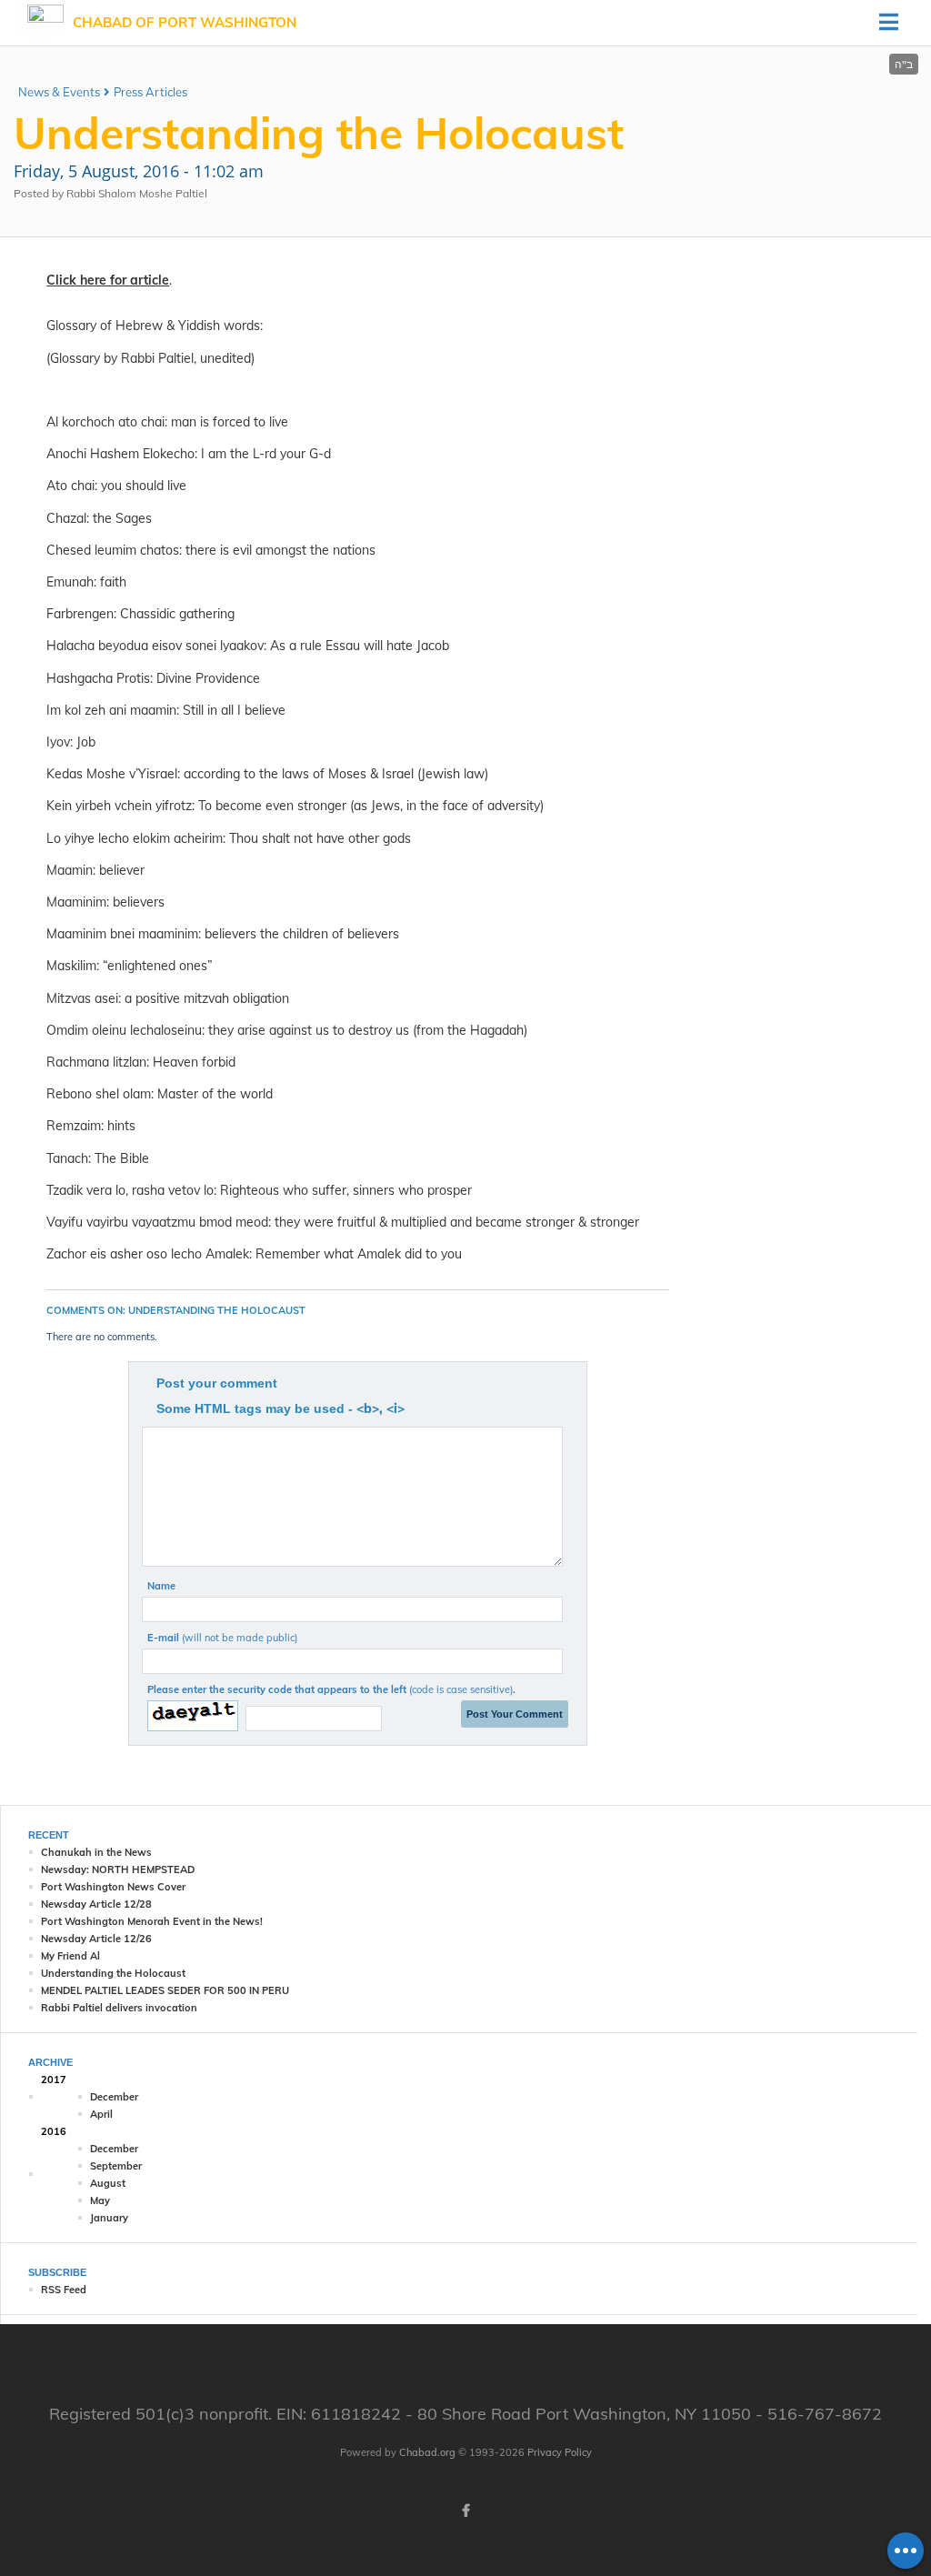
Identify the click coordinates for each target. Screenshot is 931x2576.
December (114, 2097)
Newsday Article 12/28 (96, 1904)
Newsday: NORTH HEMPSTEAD (118, 1869)
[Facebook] (465, 2511)
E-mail (222, 1638)
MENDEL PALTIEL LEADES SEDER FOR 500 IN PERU (165, 1990)
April (101, 2114)
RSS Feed (64, 2290)
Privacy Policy (560, 2452)
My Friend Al (70, 1956)
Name (161, 1586)
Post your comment (217, 1383)
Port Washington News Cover (113, 1887)
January (109, 2218)
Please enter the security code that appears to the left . (331, 1689)
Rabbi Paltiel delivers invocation (119, 2008)
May (100, 2200)
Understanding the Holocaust (113, 1973)
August (108, 2183)
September (116, 2166)
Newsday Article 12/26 (96, 1939)
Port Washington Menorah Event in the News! (152, 1921)
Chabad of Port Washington (185, 22)
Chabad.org (427, 2452)
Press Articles (150, 92)
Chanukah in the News (96, 1852)
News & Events (59, 92)
